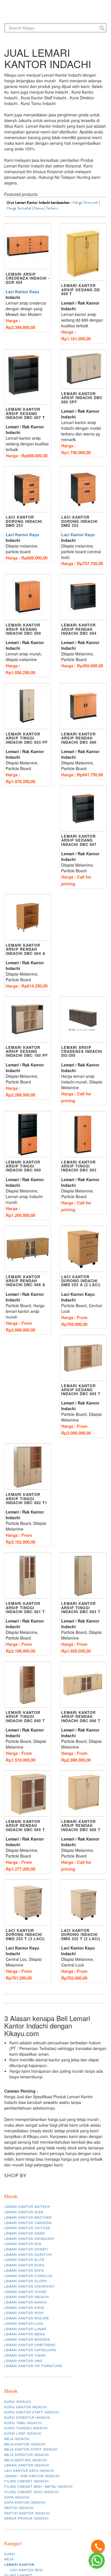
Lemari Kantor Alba (24, 2212)
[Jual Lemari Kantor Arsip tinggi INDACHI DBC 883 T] (83, 1576)
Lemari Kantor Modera (27, 2339)
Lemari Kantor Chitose (27, 2228)
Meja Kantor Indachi (25, 2444)
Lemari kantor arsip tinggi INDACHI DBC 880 (23, 1166)
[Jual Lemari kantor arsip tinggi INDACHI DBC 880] (28, 1134)
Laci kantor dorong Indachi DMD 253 (24, 521)
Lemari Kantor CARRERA (28, 2223)
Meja (9, 2559)
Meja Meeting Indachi (26, 2460)
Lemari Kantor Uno (23, 2361)
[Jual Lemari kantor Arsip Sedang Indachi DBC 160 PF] (28, 1020)
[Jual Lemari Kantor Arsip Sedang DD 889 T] (83, 252)
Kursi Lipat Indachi (23, 2433)
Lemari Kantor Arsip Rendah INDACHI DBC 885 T (25, 1825)
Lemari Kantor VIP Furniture (33, 2366)
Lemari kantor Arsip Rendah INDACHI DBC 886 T (81, 1825)
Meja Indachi (17, 2439)
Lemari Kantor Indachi (27, 2297)
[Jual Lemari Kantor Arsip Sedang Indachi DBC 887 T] (28, 377)
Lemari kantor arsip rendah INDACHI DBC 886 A (25, 1281)
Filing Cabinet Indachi (26, 2481)
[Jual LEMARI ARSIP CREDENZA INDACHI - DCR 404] (28, 247)
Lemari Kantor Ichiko (25, 2292)
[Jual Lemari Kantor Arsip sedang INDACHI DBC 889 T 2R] (83, 1358)
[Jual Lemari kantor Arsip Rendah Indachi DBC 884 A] (28, 918)
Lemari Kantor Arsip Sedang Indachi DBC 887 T (25, 413)
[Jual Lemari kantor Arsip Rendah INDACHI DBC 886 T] (83, 1794)
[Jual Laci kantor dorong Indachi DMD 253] (28, 490)
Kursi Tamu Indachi (23, 2423)
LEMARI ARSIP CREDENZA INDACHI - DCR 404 (28, 278)
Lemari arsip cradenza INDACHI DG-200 (82, 1051)
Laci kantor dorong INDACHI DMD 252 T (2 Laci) (81, 1934)
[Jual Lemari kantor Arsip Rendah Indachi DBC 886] (83, 706)
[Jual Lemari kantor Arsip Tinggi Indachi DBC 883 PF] (28, 706)
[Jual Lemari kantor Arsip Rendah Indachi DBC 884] (83, 597)
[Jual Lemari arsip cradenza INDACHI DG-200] (83, 1020)
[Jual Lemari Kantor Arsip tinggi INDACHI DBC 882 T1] (28, 1467)
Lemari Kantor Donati (26, 2249)
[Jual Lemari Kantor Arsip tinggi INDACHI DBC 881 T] (28, 1576)
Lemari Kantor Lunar (25, 2329)
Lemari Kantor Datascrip (29, 2238)
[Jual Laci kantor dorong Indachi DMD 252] (83, 490)
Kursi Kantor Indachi (26, 2407)
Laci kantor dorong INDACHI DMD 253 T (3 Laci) (25, 1934)
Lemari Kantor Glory (26, 2281)
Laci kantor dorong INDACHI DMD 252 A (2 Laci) (81, 1281)
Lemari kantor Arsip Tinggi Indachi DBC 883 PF (27, 738)
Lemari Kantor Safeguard (30, 2350)
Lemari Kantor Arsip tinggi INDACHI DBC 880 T (25, 1716)
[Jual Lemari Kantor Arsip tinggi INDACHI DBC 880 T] (28, 1685)
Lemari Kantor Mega (24, 2334)
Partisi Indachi (19, 2508)
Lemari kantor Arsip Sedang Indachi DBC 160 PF (27, 1051)
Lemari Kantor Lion (24, 2323)
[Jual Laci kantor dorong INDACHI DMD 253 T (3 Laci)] (28, 1903)
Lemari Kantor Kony (24, 2313)
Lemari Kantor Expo (24, 2270)
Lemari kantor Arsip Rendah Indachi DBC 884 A (25, 949)
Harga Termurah (85, 203)
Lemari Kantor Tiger (25, 2355)
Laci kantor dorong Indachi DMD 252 (79, 521)
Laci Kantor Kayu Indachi (29, 2470)
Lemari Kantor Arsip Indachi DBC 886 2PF (82, 398)
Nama (39, 208)
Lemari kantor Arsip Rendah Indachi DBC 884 (79, 629)
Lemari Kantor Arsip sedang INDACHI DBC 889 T (81, 1390)
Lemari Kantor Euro (24, 2265)
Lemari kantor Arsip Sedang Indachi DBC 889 (23, 629)
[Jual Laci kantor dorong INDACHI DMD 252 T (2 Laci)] (83, 1903)
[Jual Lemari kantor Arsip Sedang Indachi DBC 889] (28, 597)
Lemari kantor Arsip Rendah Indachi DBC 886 (79, 738)
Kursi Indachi (18, 2401)
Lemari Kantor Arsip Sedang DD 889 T (81, 290)
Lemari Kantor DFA (23, 2244)
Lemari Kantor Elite (24, 2259)
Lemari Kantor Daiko (25, 2233)
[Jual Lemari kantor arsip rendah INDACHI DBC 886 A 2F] (28, 1249)
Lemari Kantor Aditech (27, 2206)
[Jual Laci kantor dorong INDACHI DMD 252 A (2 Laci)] (83, 1249)
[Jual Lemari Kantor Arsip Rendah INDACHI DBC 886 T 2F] (83, 1685)
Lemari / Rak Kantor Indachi (32, 2476)
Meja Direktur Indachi (27, 2455)
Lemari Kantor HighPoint (29, 2286)
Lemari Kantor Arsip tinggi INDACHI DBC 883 (79, 1166)
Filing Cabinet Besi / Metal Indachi (38, 2486)
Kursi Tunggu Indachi (26, 2428)
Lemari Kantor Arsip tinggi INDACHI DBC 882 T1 (26, 1498)
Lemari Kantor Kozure (27, 2318)
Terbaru (52, 208)
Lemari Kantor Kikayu (26, 2302)
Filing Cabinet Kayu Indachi (32, 2492)
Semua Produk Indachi (26, 2518)
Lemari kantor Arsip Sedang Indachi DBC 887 (79, 840)
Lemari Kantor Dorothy (28, 2254)
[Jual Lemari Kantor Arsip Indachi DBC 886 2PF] (83, 369)
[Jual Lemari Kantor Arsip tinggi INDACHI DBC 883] (83, 1134)
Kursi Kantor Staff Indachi (32, 2412)
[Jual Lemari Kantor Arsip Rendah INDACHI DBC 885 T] (28, 1794)
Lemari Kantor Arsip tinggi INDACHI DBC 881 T (25, 1607)
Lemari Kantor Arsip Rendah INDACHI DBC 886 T (81, 1716)
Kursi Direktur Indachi (27, 2417)
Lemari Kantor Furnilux (28, 2276)
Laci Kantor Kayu (22, 292)
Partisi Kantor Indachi (27, 2513)
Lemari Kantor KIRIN (24, 2307)
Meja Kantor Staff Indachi (31, 2449)
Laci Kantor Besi (26, 2570)
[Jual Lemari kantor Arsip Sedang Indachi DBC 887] (83, 809)
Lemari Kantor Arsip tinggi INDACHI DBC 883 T (81, 1607)
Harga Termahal (19, 208)
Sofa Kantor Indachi (25, 2502)
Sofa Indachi (17, 2497)
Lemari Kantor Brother (28, 2217)
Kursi (10, 2554)
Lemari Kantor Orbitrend (30, 2345)
